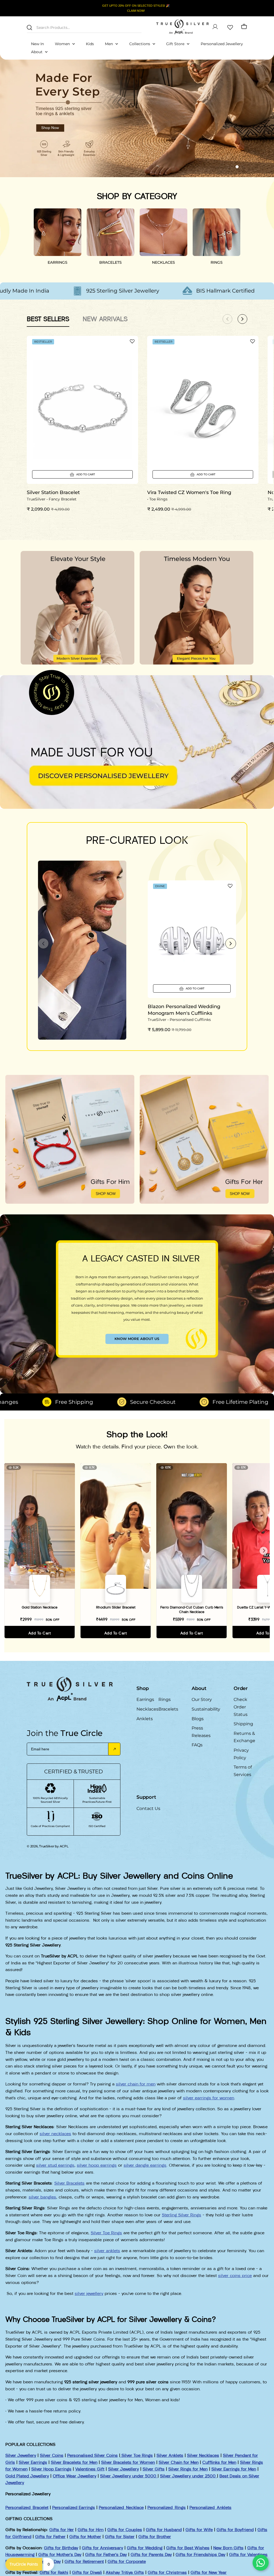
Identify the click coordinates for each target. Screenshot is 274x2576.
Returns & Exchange (244, 1737)
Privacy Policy (241, 1754)
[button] (227, 167)
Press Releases (201, 1732)
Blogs (198, 1719)
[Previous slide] (43, 943)
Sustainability (206, 1709)
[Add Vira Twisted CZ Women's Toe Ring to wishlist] (253, 341)
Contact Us (148, 1808)
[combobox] (84, 27)
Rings (165, 1699)
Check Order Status (241, 1707)
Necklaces (147, 1709)
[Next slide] (231, 943)
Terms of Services (243, 1771)
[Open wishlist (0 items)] (230, 27)
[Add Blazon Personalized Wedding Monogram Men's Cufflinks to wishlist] (230, 886)
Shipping (243, 1724)
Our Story (202, 1699)
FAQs (197, 1745)
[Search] (29, 28)
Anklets (145, 1719)
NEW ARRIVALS (105, 319)
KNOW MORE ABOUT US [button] (137, 1339)
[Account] (215, 27)
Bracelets (168, 1709)
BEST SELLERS (48, 319)
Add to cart (40, 1633)
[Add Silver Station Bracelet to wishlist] (132, 341)
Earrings (145, 1699)
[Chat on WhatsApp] (261, 2563)
